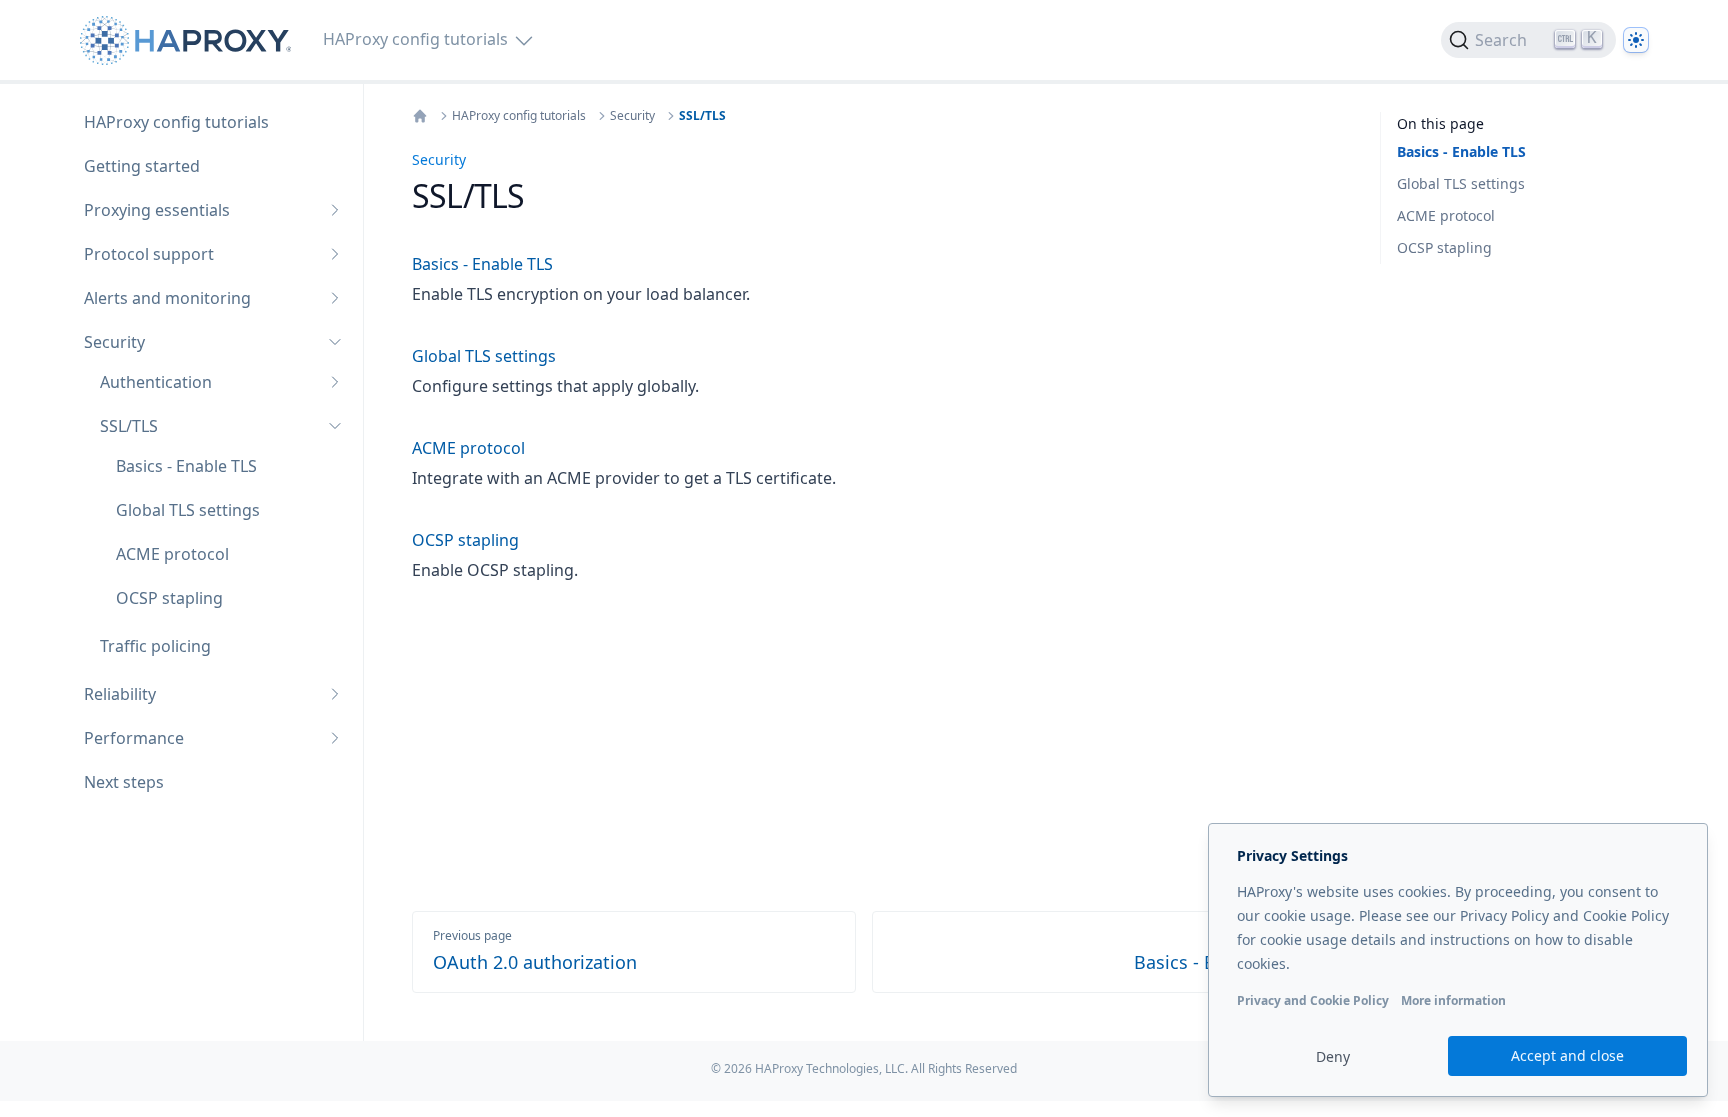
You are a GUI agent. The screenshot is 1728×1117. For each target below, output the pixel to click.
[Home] (420, 116)
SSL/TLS (702, 116)
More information (1453, 1000)
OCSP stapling (1444, 247)
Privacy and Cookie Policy (1313, 1000)
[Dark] (1636, 40)
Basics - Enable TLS (1461, 151)
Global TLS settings (1461, 183)
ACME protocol (1446, 215)
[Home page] (189, 40)
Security (632, 116)
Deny (1333, 1056)
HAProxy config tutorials (519, 116)
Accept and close (1567, 1055)
